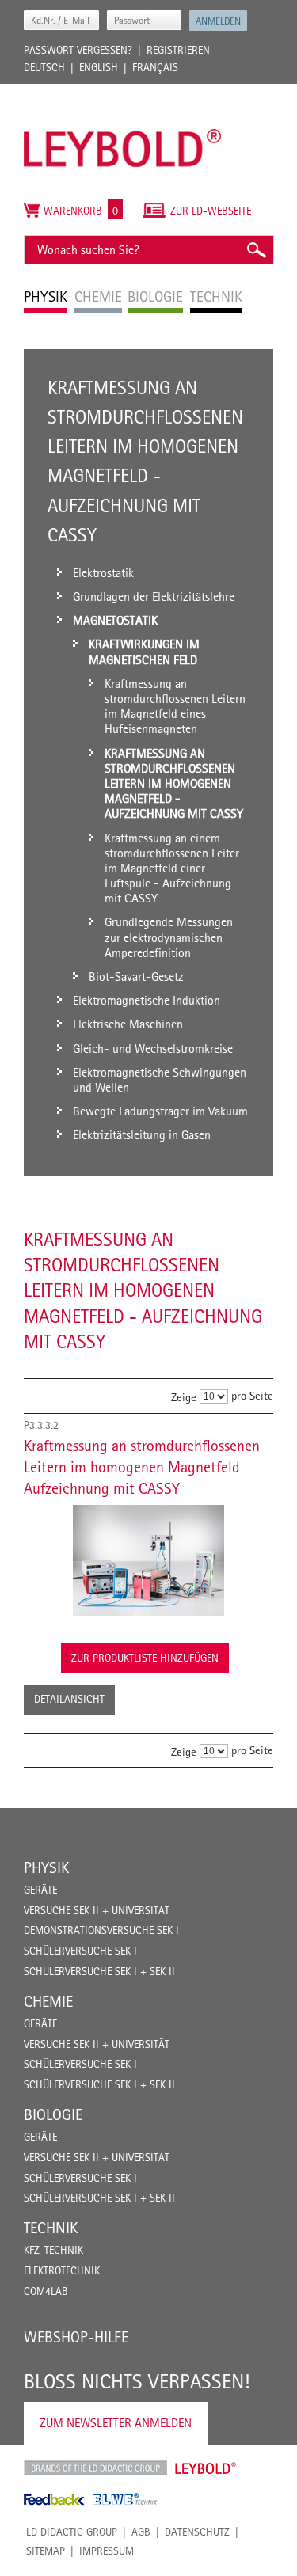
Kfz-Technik (53, 2250)
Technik (51, 2228)
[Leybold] (123, 92)
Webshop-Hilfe (76, 2337)
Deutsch (44, 67)
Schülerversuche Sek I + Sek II (99, 1971)
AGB (141, 2532)
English (99, 67)
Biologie (53, 2114)
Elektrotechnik (62, 2270)
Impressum (107, 2551)
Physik (46, 1867)
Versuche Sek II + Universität (97, 1910)
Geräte (40, 1890)
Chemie (48, 2001)
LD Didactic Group (72, 2532)
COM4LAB (46, 2291)
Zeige (184, 1397)
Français (155, 67)
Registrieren (178, 50)
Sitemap (46, 2551)
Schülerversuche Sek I (80, 1951)
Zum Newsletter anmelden (116, 2423)
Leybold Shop (206, 2468)
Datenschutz (197, 2532)
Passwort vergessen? (78, 50)
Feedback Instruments (54, 2499)
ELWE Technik (125, 2499)
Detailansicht (69, 1699)
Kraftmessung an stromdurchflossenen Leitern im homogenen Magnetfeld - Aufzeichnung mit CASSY (142, 1467)
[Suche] (256, 250)
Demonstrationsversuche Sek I (101, 1930)
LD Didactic (95, 2468)
